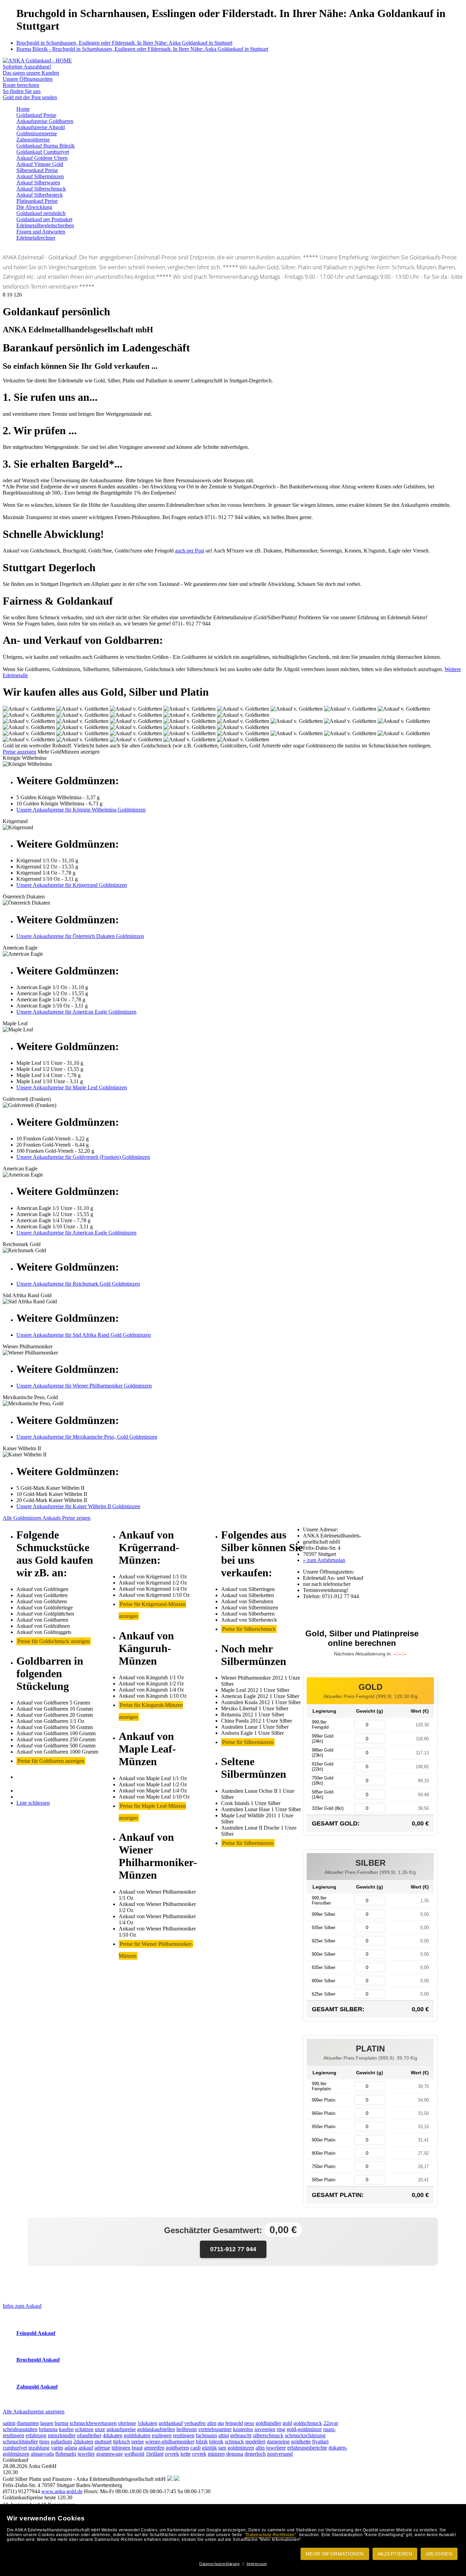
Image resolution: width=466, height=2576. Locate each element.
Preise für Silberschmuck (249, 1629)
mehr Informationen (335, 2554)
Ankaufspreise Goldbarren (45, 121)
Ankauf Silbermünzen (40, 176)
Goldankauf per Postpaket (44, 219)
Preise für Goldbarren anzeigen (51, 1761)
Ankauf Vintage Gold (40, 164)
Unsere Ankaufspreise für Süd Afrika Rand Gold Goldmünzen (84, 1335)
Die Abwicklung (34, 207)
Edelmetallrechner (36, 238)
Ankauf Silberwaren (38, 183)
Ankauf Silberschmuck (41, 189)
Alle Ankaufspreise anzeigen (34, 2412)
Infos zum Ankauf (22, 2306)
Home (23, 109)
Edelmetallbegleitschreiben (45, 225)
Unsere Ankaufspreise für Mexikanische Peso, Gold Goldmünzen (87, 1437)
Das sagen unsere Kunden (31, 73)
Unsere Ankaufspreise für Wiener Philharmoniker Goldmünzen (84, 1386)
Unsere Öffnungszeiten (28, 79)
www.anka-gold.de (62, 2491)
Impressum (257, 2564)
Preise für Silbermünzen (248, 1742)
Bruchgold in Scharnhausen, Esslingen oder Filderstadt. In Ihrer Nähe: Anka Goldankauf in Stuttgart (124, 43)
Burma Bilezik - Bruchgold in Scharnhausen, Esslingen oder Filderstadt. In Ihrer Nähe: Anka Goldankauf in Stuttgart (142, 49)
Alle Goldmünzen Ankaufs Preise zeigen (47, 1518)
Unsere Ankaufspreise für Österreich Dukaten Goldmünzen (80, 936)
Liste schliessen (33, 1803)
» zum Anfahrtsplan (324, 1560)
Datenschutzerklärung (219, 2564)
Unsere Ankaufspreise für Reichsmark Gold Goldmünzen (78, 1284)
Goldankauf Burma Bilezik (46, 146)
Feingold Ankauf (36, 2333)
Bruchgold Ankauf (38, 2360)
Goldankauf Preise (36, 115)
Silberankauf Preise (37, 170)
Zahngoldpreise (33, 140)
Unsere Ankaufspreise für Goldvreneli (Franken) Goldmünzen (83, 1157)
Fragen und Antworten (41, 232)
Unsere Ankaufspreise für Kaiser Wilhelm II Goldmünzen (78, 1506)
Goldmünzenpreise (37, 133)
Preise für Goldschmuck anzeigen (54, 1641)
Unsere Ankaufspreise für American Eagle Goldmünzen (76, 1012)
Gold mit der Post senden (30, 97)
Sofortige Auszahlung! (27, 67)
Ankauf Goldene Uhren (42, 158)
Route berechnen (21, 85)
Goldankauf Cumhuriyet (43, 152)
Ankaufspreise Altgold (41, 127)
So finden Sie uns (22, 91)
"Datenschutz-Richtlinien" (271, 2535)
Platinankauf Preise (37, 201)
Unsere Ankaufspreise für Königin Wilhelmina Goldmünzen (81, 810)
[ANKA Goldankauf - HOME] (37, 60)
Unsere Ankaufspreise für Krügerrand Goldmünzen (72, 885)
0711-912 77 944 (233, 2249)
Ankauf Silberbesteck (40, 195)
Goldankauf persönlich (41, 213)
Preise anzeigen (19, 752)
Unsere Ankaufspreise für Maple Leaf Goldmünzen (72, 1087)
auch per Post (190, 551)
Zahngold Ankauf (37, 2387)
